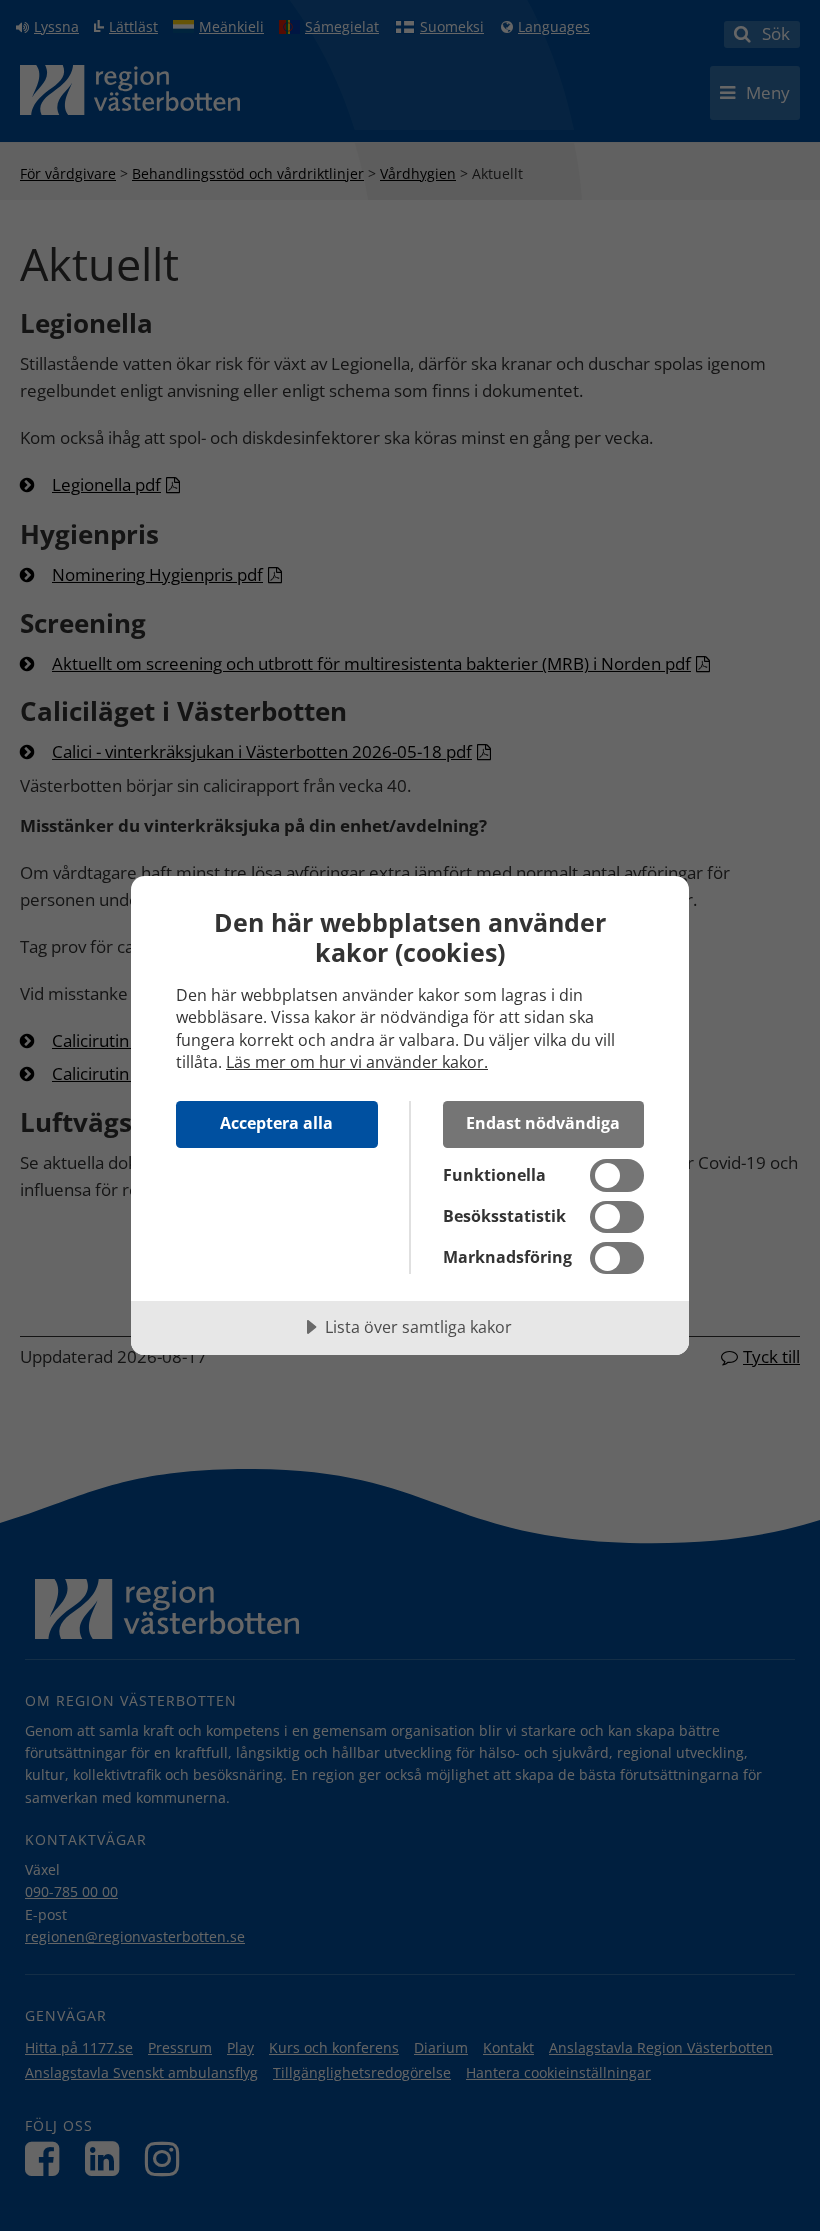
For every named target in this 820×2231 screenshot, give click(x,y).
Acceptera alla (276, 1123)
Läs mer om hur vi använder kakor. (357, 1062)
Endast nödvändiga (543, 1123)
